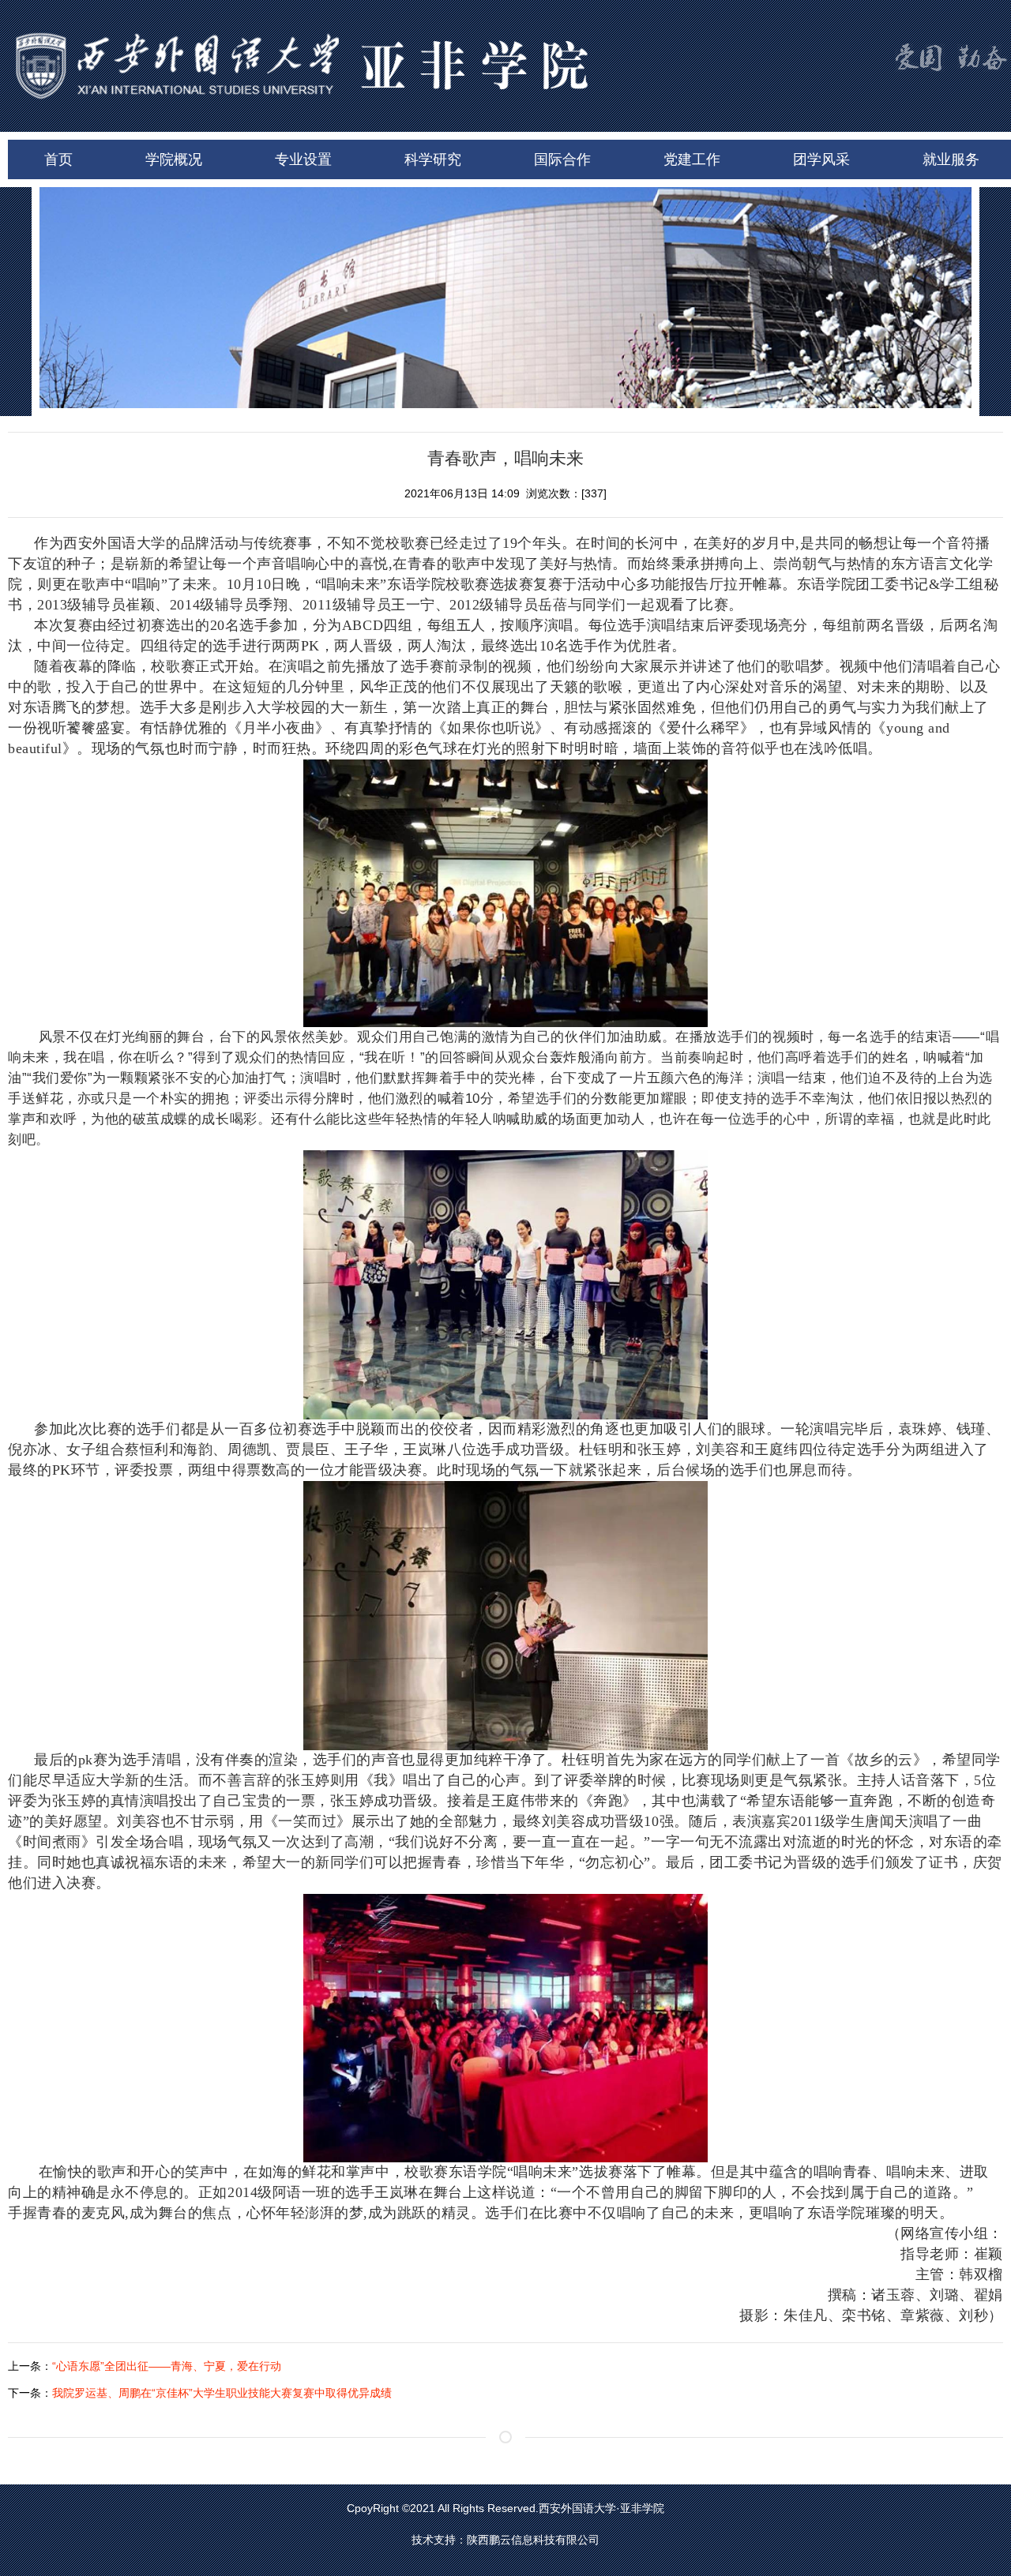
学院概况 (174, 159)
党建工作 (692, 159)
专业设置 (303, 159)
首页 (58, 159)
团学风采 (821, 159)
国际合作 (562, 159)
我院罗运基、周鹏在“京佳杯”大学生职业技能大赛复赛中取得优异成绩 (222, 2393)
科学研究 (433, 159)
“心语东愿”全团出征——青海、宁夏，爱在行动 (167, 2366)
